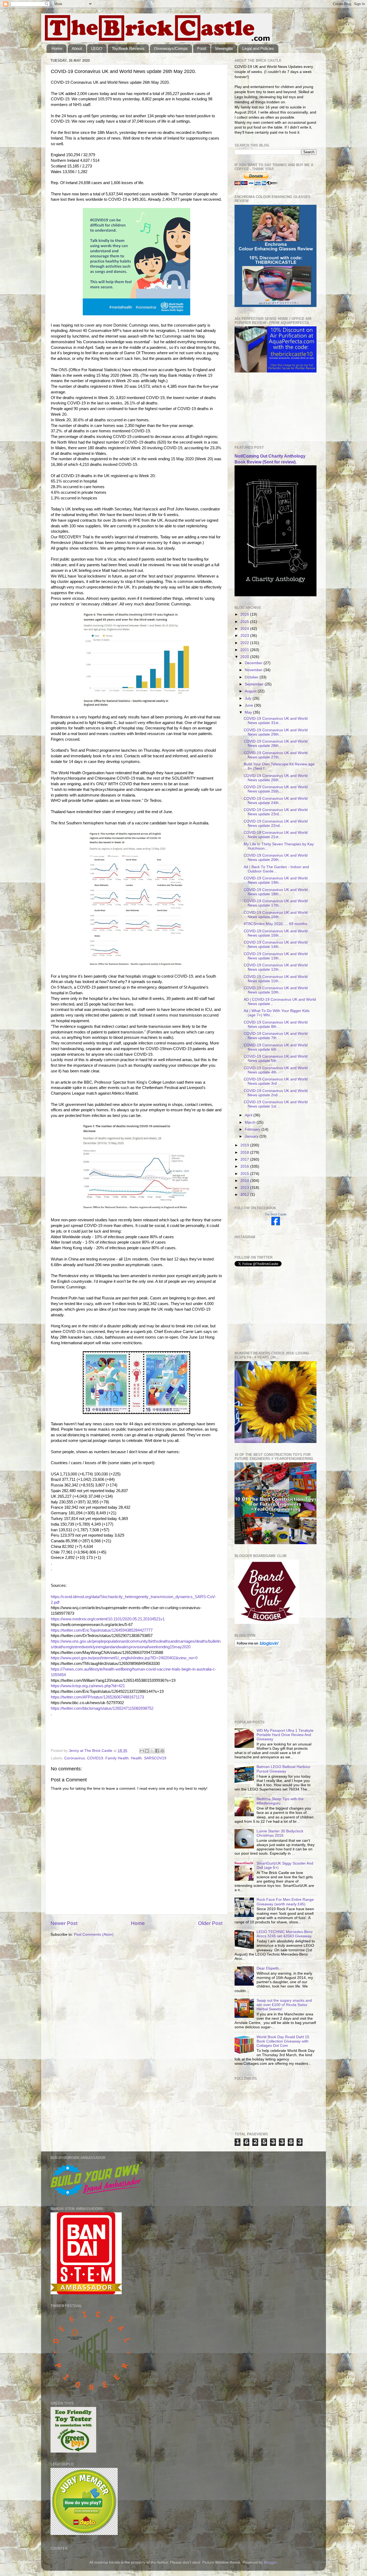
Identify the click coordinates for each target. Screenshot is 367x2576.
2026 (245, 614)
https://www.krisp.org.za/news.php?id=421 (88, 1686)
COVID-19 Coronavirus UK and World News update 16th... (276, 915)
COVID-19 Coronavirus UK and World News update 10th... (276, 990)
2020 (245, 657)
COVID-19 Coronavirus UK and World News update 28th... (276, 743)
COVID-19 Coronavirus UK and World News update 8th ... (276, 1024)
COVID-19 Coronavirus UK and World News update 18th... (276, 892)
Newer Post (64, 1923)
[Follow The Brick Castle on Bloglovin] (258, 1646)
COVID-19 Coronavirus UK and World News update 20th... (276, 858)
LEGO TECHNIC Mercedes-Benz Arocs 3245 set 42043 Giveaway (285, 1934)
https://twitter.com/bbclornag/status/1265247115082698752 (102, 1708)
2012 (245, 1195)
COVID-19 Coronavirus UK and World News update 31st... (276, 721)
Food (202, 48)
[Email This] (142, 1751)
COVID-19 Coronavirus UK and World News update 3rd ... (276, 1081)
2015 (245, 1174)
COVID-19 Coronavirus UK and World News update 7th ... (276, 1036)
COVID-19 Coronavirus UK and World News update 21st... (276, 835)
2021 (245, 650)
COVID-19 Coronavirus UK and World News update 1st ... (276, 1104)
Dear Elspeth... (269, 1968)
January (252, 1136)
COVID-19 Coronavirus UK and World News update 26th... (276, 778)
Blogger (270, 2562)
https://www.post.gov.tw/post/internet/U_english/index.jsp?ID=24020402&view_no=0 (124, 1658)
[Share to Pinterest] (162, 1751)
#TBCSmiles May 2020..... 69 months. (276, 924)
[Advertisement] (261, 409)
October (252, 677)
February (253, 1129)
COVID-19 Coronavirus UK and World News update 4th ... (276, 1070)
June (249, 705)
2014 (245, 1181)
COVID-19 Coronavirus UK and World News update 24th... (276, 801)
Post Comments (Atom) (94, 1934)
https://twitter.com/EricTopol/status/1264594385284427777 (102, 1630)
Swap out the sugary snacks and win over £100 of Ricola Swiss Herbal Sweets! (284, 2005)
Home (57, 48)
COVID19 (95, 1758)
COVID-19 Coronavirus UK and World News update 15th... (276, 933)
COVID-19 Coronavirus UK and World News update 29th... (276, 732)
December (254, 663)
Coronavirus (75, 1758)
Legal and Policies (258, 48)
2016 (245, 1166)
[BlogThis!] (147, 1751)
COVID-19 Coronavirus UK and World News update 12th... (276, 967)
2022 (245, 643)
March (251, 1122)
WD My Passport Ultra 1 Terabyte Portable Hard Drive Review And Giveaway (285, 1735)
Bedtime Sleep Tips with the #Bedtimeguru (280, 1801)
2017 (245, 1159)
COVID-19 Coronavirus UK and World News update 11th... (276, 979)
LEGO (97, 48)
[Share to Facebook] (157, 1751)
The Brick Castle (276, 1214)
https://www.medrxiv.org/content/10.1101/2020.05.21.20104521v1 (108, 1619)
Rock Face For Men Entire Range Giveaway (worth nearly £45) (285, 1902)
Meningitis (224, 48)
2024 (245, 629)
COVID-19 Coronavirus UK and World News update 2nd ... (276, 1093)
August (251, 691)
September (255, 684)
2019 (245, 1145)
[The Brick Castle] (276, 1224)
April (249, 1115)
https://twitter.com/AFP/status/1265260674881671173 (97, 1697)
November (254, 670)
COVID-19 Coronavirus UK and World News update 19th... (276, 880)
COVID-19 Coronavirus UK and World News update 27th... (276, 755)
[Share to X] (152, 1751)
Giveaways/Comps (171, 48)
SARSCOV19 (155, 1758)
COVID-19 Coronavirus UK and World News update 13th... (276, 956)
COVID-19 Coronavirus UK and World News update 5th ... (276, 1059)
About (77, 48)
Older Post (210, 1923)
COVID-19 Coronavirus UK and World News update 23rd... (276, 812)
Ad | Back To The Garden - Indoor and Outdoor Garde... (276, 869)
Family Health (117, 1758)
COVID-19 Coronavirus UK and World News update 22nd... (276, 823)
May (249, 712)
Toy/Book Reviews (128, 48)
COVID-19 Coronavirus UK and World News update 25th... (276, 789)
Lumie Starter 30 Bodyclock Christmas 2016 (280, 1833)
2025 (245, 622)
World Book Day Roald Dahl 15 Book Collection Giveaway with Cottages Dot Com (283, 2041)
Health (136, 1758)
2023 (245, 636)
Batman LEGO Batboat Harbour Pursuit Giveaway (284, 1769)
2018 (245, 1152)
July (249, 698)
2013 (245, 1188)
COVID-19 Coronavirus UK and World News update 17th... (276, 903)
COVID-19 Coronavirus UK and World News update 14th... (276, 944)
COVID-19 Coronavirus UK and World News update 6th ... (276, 1047)
